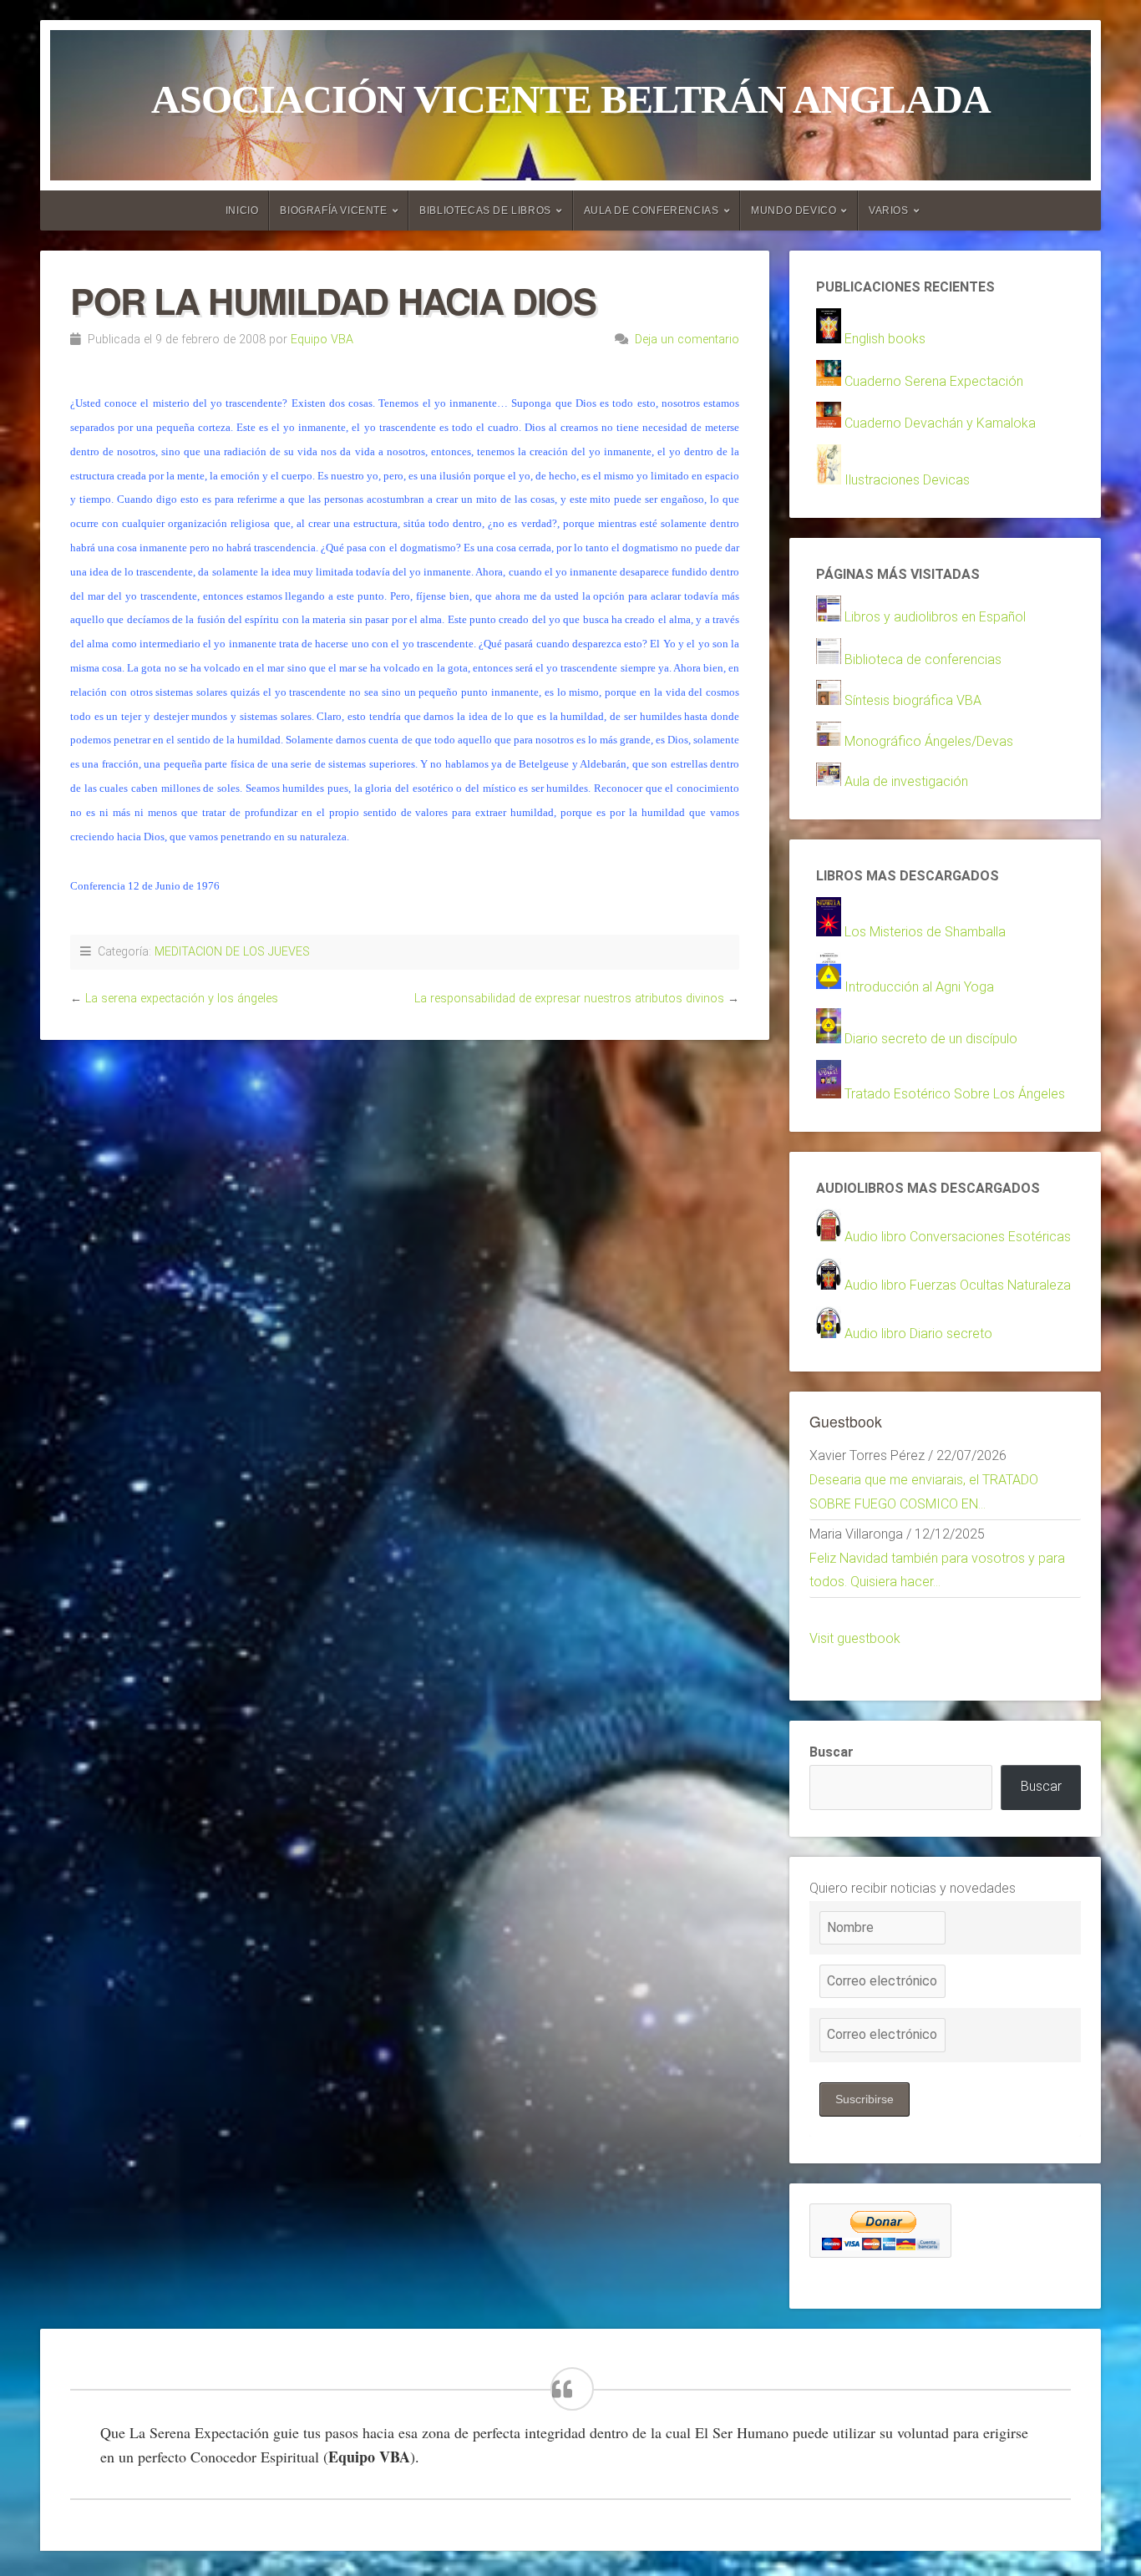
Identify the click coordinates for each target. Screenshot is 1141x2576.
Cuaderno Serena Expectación (934, 381)
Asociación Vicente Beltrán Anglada (571, 99)
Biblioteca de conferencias (923, 659)
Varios (889, 210)
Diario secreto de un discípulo (931, 1039)
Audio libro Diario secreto (918, 1334)
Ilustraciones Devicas (907, 480)
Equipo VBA (322, 340)
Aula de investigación (906, 781)
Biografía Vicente (333, 210)
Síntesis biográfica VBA (913, 700)
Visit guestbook (855, 1638)
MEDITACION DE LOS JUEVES (232, 952)
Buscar (832, 1752)
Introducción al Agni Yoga (919, 987)
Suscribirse (865, 2099)
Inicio (242, 210)
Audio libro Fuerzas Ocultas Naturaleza (958, 1285)
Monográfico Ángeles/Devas (929, 741)
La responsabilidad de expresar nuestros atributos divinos (569, 999)
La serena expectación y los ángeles (182, 999)
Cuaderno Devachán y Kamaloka (940, 423)
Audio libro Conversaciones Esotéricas (958, 1237)
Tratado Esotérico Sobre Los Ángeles (955, 1094)
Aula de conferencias (652, 210)
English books (885, 339)
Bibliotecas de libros (485, 210)
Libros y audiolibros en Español (935, 617)
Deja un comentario (687, 340)
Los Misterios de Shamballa (925, 932)
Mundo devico (794, 210)
